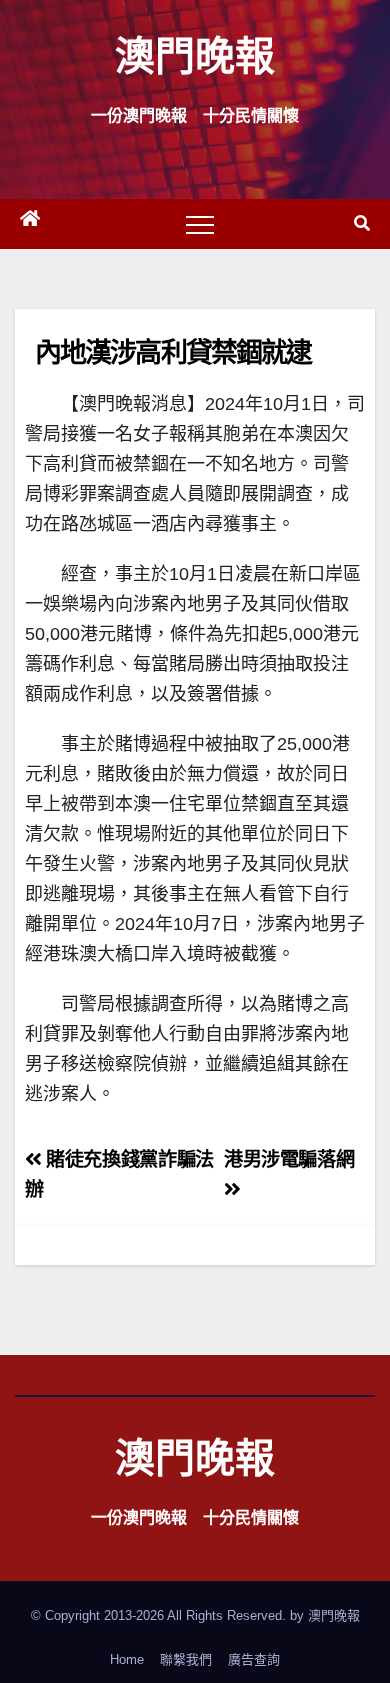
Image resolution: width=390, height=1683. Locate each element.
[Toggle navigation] (200, 224)
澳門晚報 (195, 54)
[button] (362, 223)
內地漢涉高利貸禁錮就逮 (173, 351)
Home (127, 1659)
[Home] (30, 224)
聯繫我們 (186, 1659)
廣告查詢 (254, 1659)
